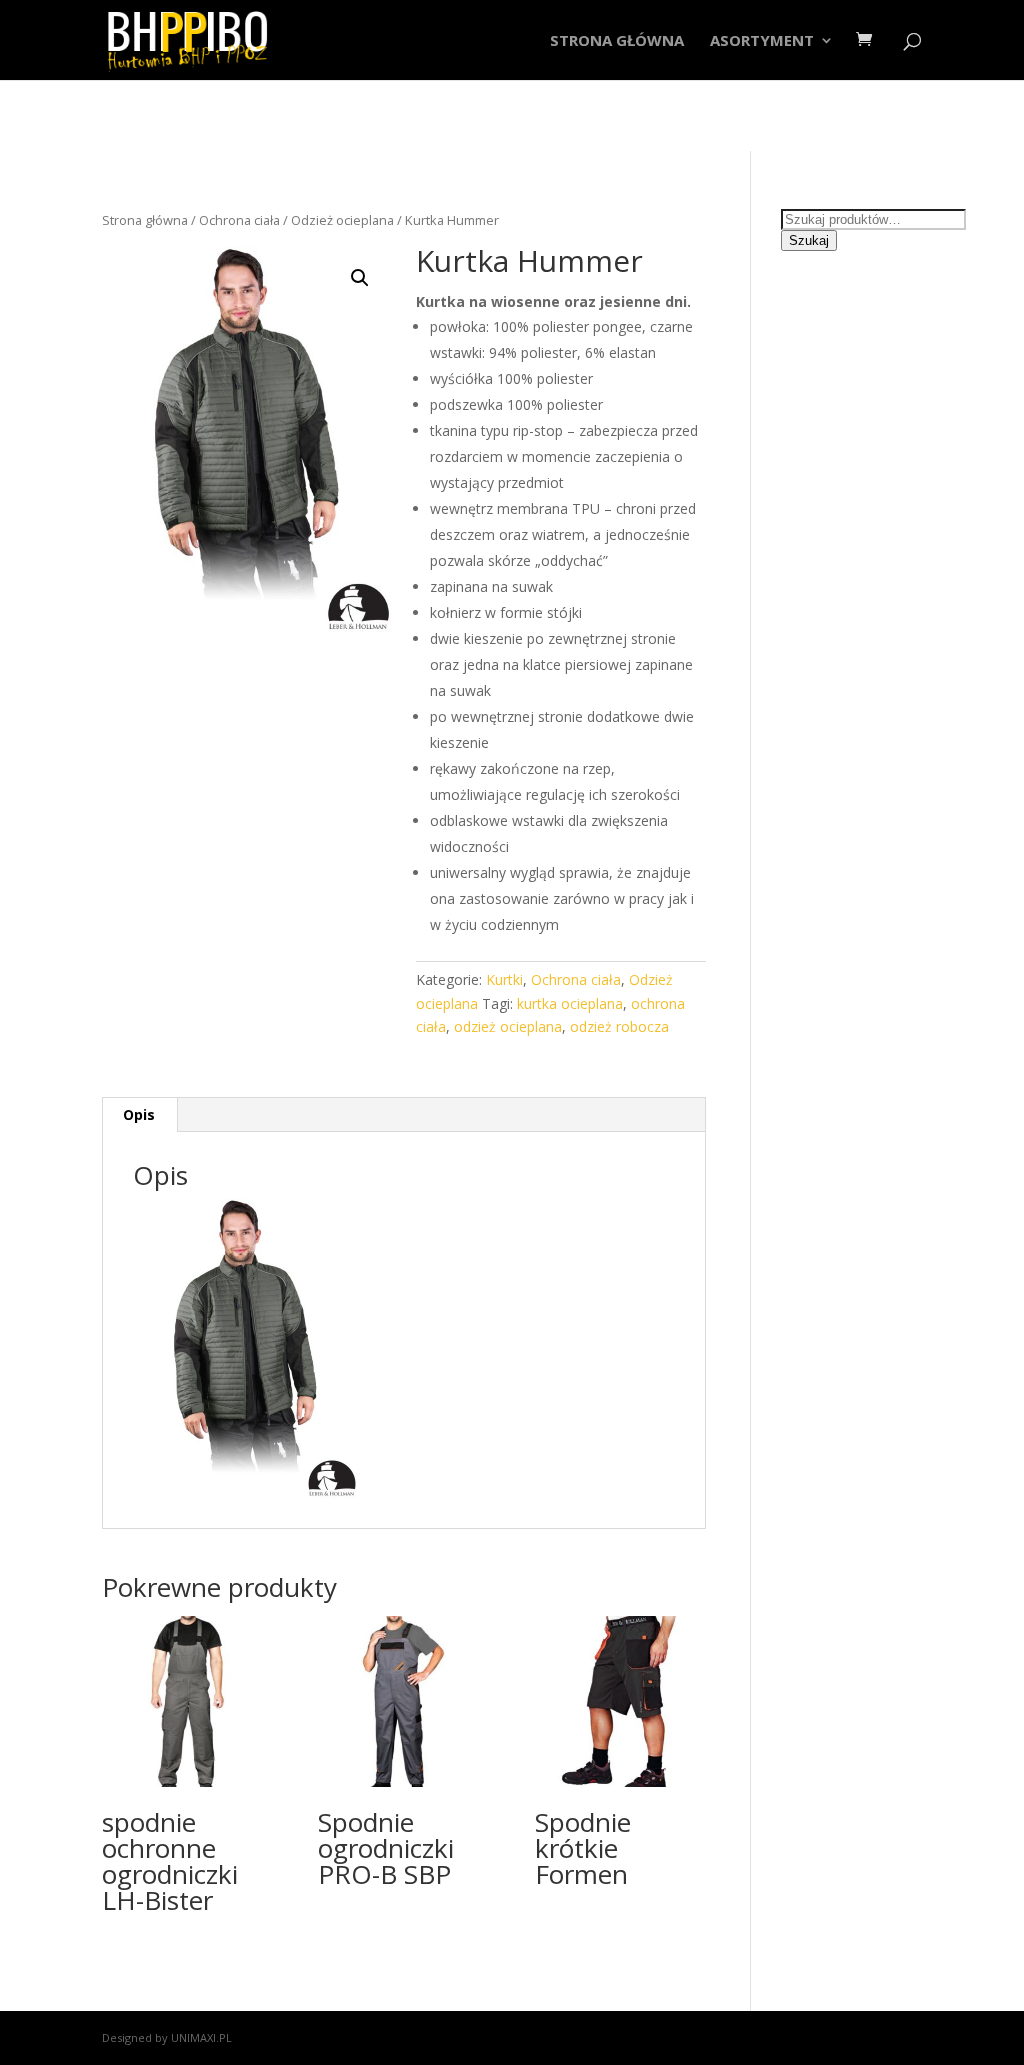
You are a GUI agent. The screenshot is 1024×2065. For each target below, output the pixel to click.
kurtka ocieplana (570, 1003)
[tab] (139, 1115)
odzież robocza (619, 1026)
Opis (139, 1114)
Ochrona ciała (239, 220)
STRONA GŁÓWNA (617, 41)
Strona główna (145, 220)
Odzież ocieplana (342, 220)
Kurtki (504, 979)
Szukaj (809, 240)
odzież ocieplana (508, 1026)
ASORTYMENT (762, 41)
